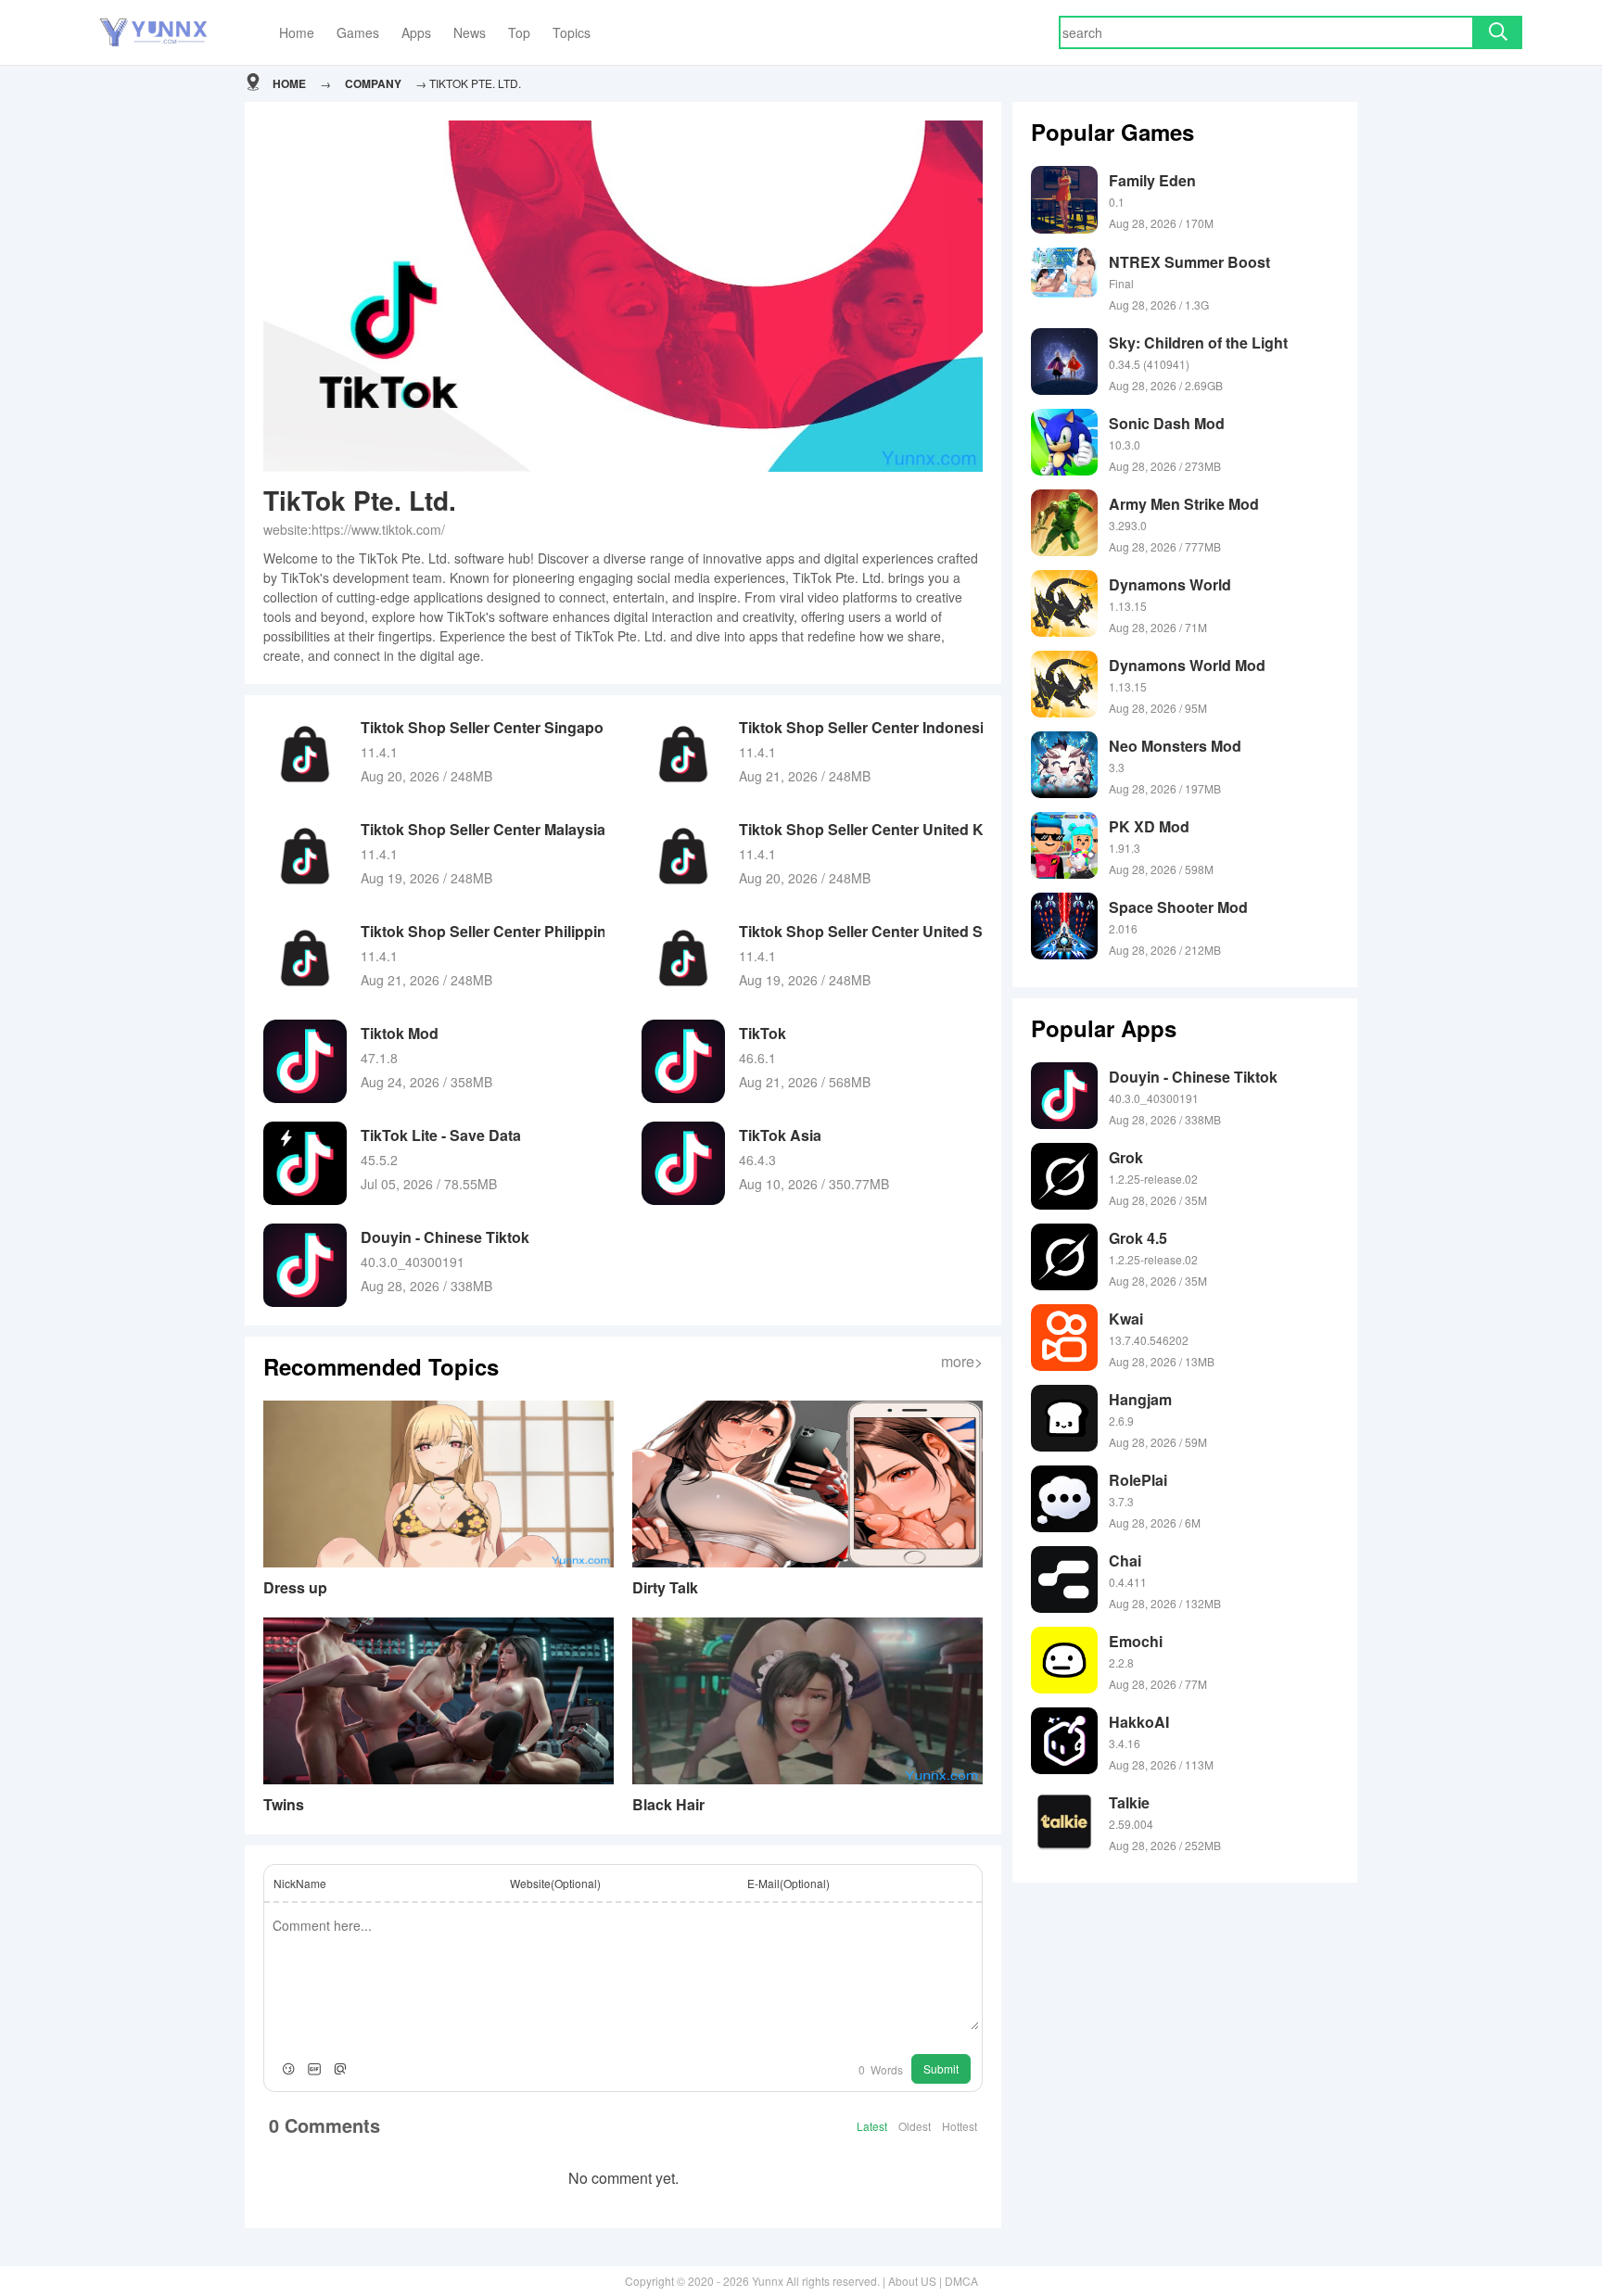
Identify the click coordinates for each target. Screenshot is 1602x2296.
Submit (941, 2068)
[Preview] (340, 2069)
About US (912, 2281)
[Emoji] (288, 2069)
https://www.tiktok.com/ (378, 529)
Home (289, 83)
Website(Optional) (555, 1883)
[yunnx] (153, 33)
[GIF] (314, 2069)
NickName (300, 1883)
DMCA (961, 2281)
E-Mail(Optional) (788, 1883)
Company (373, 83)
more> (962, 1361)
